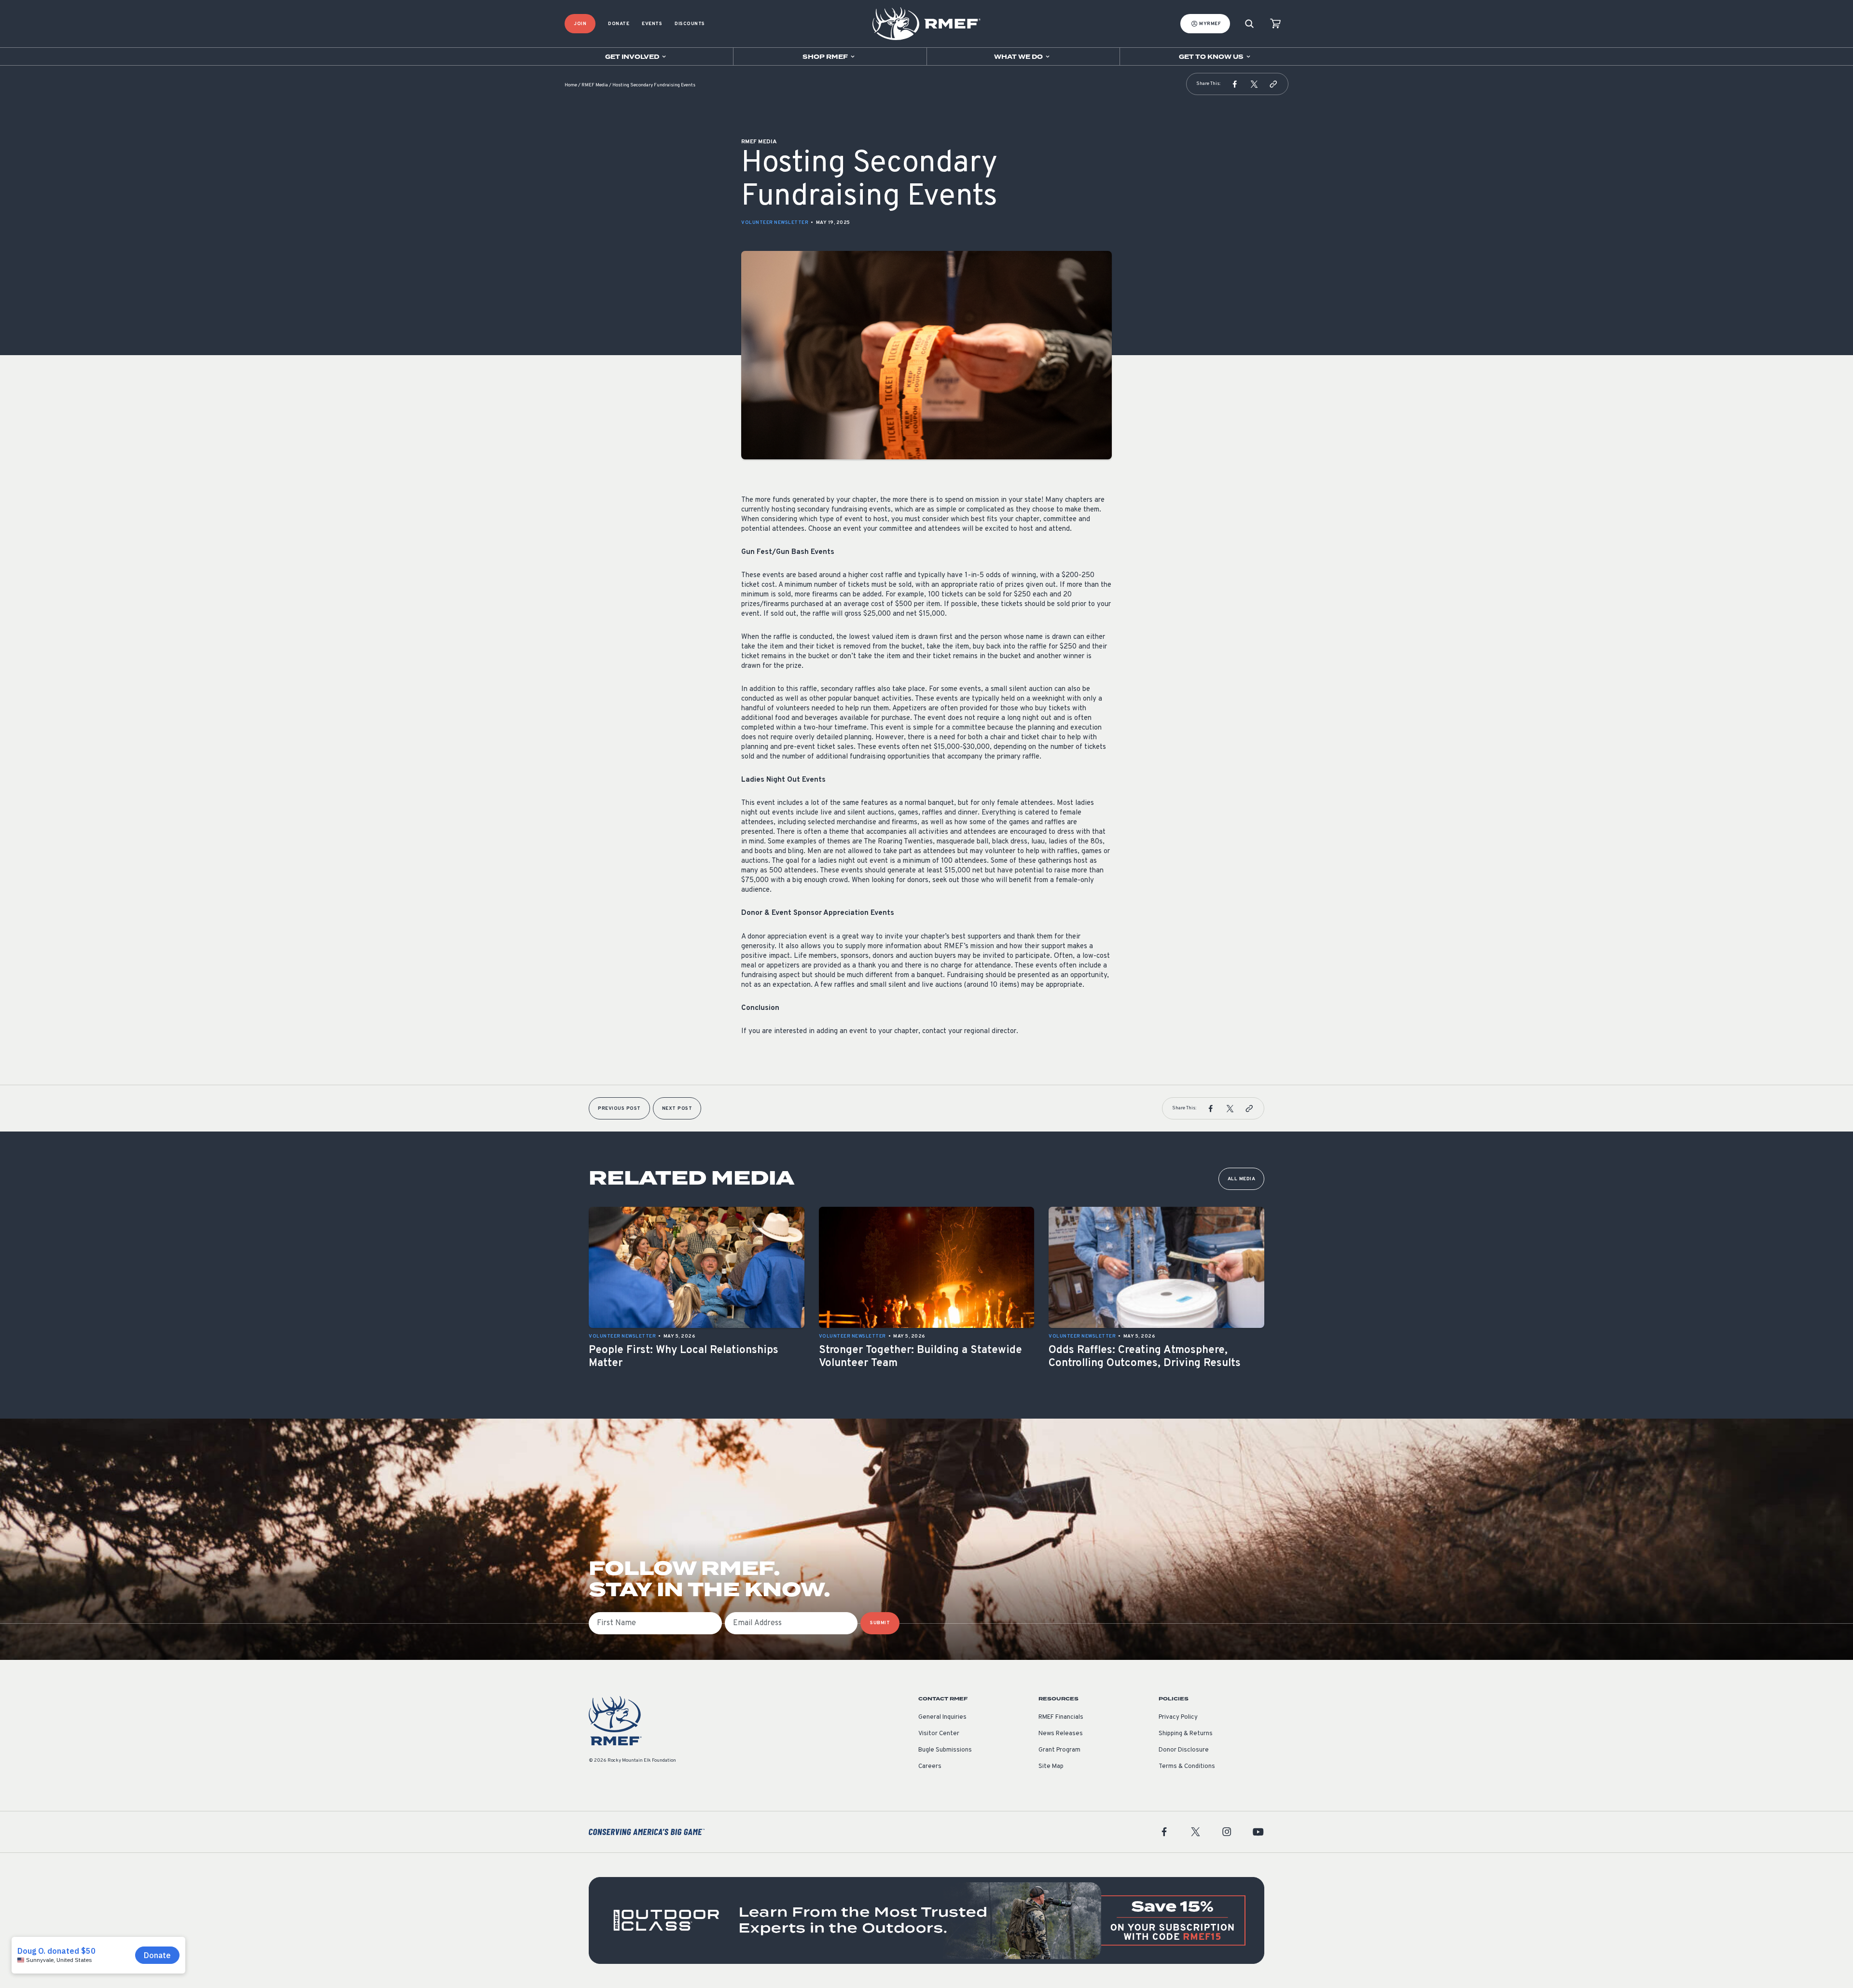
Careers (930, 1767)
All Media (1242, 1179)
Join (580, 24)
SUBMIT (880, 1623)
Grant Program (1059, 1750)
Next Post (677, 1109)
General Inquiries (942, 1717)
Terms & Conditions (1187, 1767)
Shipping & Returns (1186, 1734)
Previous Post (619, 1109)
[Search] (1249, 24)
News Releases (1061, 1734)
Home (571, 85)
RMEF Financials (1061, 1717)
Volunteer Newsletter (775, 223)
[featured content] (926, 1920)
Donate (619, 24)
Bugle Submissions (945, 1750)
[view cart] (1275, 24)
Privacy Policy (1178, 1717)
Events (652, 24)
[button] (1235, 84)
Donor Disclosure (1184, 1750)
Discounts (690, 24)
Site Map (1051, 1767)
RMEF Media (595, 85)
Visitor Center (939, 1734)
